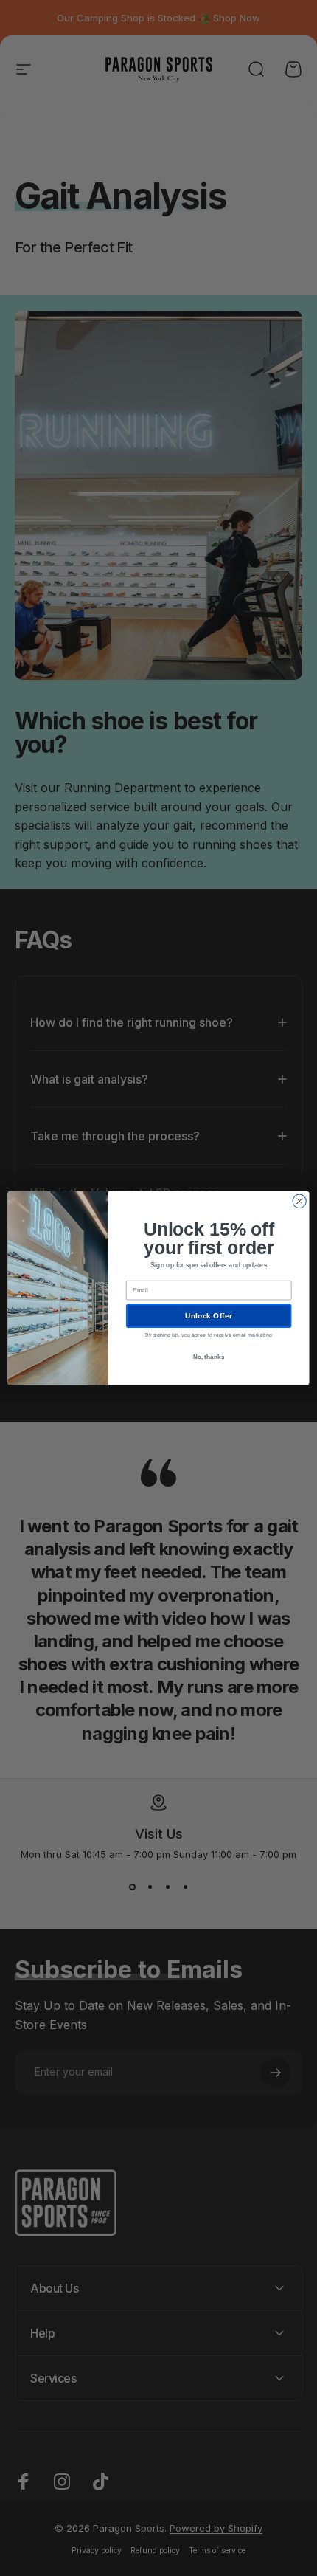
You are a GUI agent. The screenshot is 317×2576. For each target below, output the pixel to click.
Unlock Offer (208, 1316)
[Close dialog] (299, 1201)
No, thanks (209, 1356)
